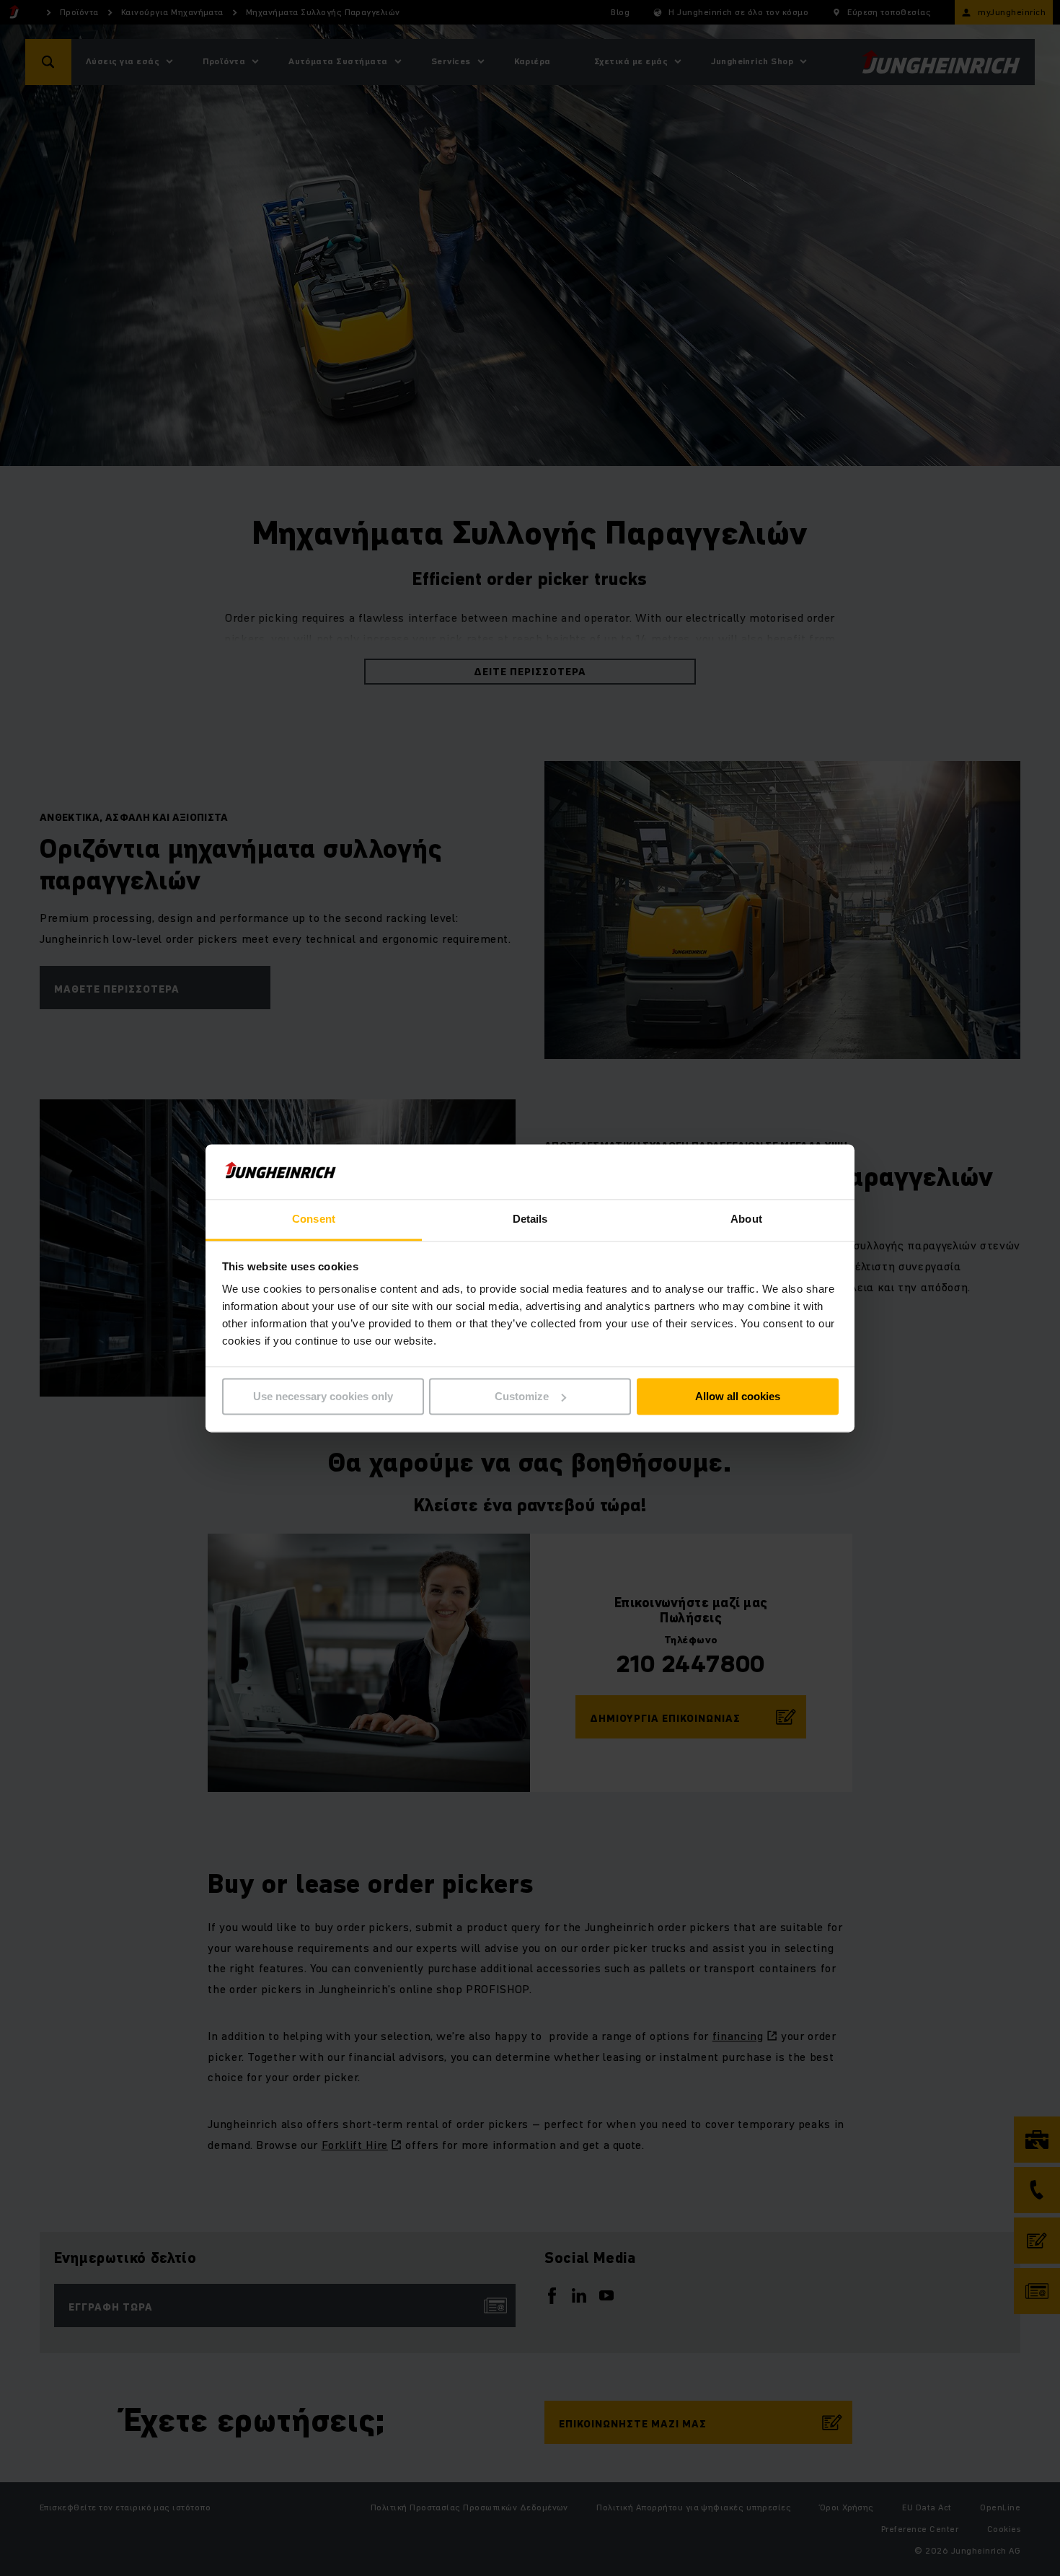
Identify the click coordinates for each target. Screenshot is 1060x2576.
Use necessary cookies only (323, 1396)
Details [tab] (530, 1219)
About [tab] (746, 1219)
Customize (522, 1396)
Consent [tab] (314, 1219)
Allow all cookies (738, 1396)
